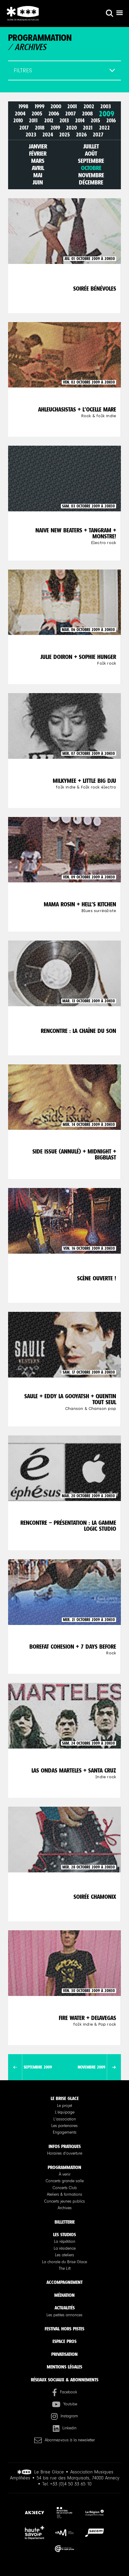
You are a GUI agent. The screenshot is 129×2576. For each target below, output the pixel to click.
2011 (33, 121)
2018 (40, 128)
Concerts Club (65, 2188)
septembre (91, 161)
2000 (56, 107)
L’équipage (65, 2112)
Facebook (69, 2392)
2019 (55, 128)
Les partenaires (64, 2126)
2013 (64, 121)
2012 (49, 121)
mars (38, 161)
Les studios (64, 2235)
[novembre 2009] (114, 2067)
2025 (64, 135)
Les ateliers (64, 2255)
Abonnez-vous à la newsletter (70, 2440)
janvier (38, 146)
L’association (65, 2119)
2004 (20, 114)
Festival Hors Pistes (64, 2329)
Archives (65, 2208)
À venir (65, 2174)
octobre (91, 168)
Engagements (65, 2132)
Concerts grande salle (65, 2181)
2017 (24, 128)
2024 (48, 135)
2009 (106, 114)
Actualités (65, 2308)
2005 (37, 114)
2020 (71, 128)
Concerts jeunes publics (64, 2201)
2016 (111, 121)
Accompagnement (64, 2282)
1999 (39, 107)
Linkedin (69, 2428)
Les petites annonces (64, 2315)
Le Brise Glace (65, 2098)
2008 (87, 114)
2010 (18, 121)
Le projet (64, 2106)
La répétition (65, 2242)
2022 (104, 128)
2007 (70, 114)
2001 (72, 107)
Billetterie (65, 2222)
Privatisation (64, 2354)
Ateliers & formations (64, 2195)
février (38, 154)
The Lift (65, 2269)
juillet (91, 146)
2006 (54, 114)
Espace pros (64, 2341)
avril (38, 168)
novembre (91, 175)
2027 (98, 135)
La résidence (65, 2248)
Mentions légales (64, 2367)
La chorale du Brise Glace (64, 2262)
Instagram (69, 2416)
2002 (89, 107)
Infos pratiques (65, 2146)
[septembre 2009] (15, 2067)
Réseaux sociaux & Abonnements (65, 2380)
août (91, 154)
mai (38, 175)
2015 (95, 121)
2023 (31, 135)
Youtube (70, 2404)
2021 (88, 128)
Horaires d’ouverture (65, 2153)
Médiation (64, 2295)
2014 (80, 121)
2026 (81, 135)
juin (38, 182)
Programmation (64, 2167)
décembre (91, 182)
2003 (106, 107)
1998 (23, 107)
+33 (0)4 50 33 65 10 (71, 2484)
